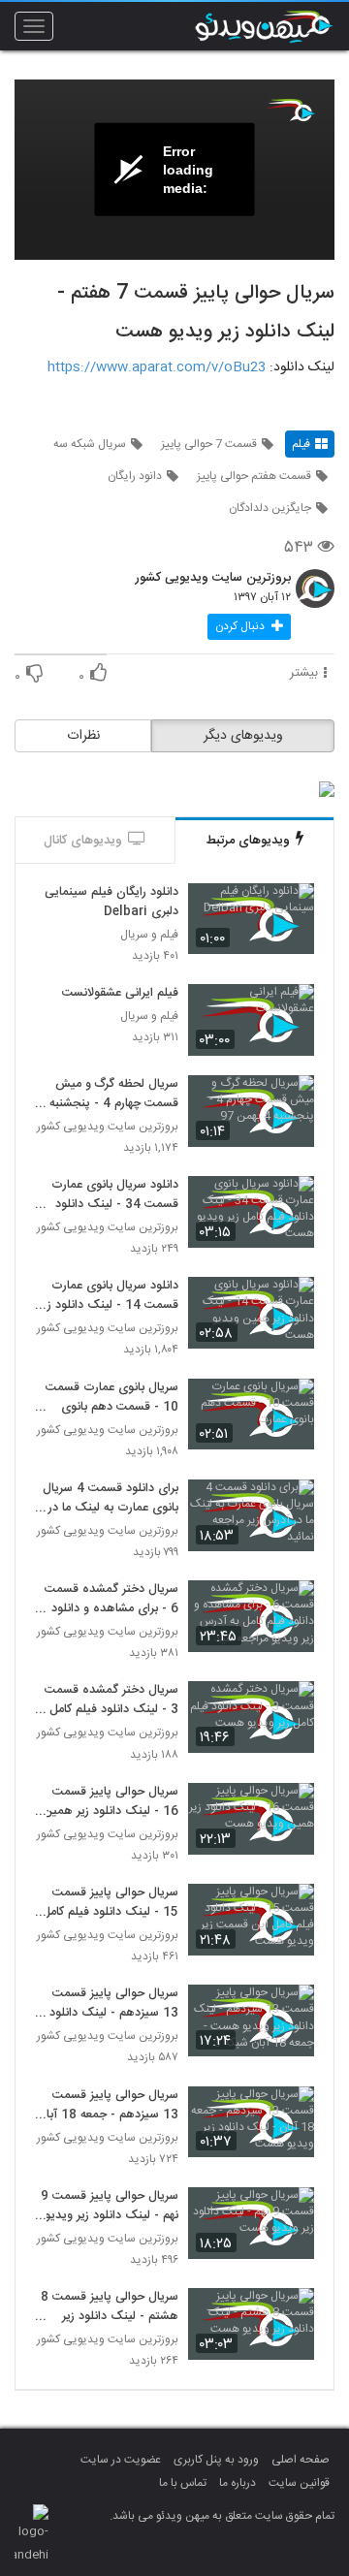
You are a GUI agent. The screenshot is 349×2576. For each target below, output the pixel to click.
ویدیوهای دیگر (243, 736)
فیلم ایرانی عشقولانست (120, 994)
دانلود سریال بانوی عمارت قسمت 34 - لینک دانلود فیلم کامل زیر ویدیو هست (113, 1195)
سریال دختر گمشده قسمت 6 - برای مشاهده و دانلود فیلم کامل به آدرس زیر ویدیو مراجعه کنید (107, 1600)
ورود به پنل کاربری (216, 2460)
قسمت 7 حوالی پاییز (209, 444)
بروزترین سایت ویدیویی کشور (213, 579)
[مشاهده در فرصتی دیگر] (290, 909)
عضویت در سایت (121, 2460)
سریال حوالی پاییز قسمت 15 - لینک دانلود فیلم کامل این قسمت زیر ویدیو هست (110, 1903)
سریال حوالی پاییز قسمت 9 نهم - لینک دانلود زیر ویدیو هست (110, 2207)
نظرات (83, 736)
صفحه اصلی (301, 2460)
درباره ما (238, 2483)
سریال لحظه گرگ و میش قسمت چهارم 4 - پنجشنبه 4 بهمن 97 (108, 1095)
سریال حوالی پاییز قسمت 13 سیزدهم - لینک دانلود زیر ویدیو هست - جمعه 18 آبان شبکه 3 (110, 2004)
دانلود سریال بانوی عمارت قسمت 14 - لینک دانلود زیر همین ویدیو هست (109, 1296)
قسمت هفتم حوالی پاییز (254, 476)
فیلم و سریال (149, 935)
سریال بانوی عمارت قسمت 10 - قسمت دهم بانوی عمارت (112, 1398)
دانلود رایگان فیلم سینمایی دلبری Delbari (111, 903)
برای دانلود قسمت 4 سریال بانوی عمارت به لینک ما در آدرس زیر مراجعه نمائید (111, 1499)
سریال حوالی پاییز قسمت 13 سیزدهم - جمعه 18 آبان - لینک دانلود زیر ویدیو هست (108, 2106)
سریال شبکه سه (90, 444)
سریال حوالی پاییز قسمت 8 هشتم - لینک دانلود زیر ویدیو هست (110, 2307)
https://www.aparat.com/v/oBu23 (157, 367)
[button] (249, 627)
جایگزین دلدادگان (270, 508)
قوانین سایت (299, 2483)
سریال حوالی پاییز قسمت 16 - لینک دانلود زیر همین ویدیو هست (111, 1802)
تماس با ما (183, 2483)
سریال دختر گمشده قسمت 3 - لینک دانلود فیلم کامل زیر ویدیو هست (111, 1701)
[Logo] (291, 110)
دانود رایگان (135, 476)
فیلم (301, 444)
